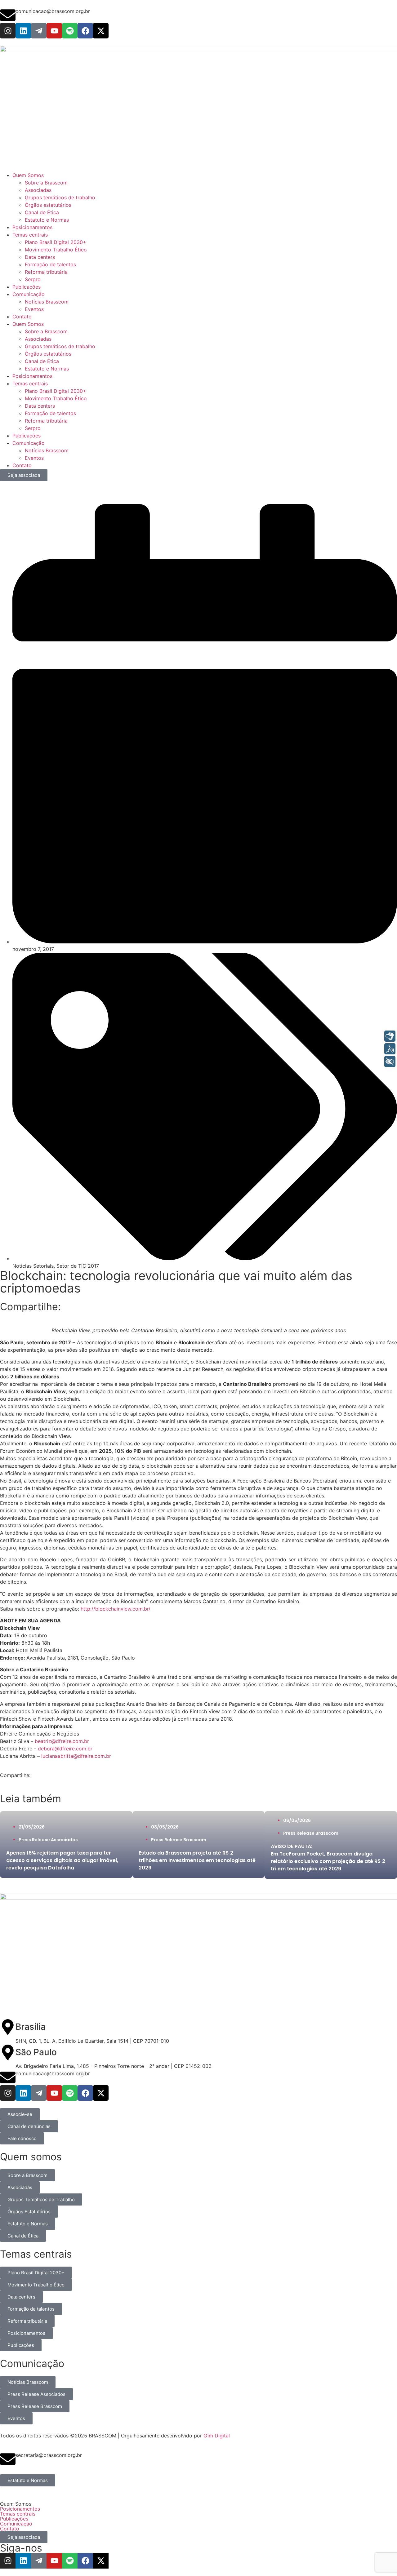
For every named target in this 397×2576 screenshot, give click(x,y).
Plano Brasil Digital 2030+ (56, 391)
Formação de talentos (50, 413)
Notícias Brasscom (47, 450)
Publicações (27, 436)
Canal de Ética (42, 361)
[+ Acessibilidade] (390, 1062)
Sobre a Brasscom (46, 331)
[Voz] (390, 1049)
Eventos (34, 458)
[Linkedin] (23, 31)
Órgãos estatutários (48, 354)
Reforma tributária (46, 421)
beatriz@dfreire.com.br (62, 1741)
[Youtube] (54, 31)
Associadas (38, 339)
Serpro (33, 428)
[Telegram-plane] (39, 31)
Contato (22, 465)
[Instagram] (8, 31)
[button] (198, 2504)
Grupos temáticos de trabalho (60, 346)
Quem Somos (28, 324)
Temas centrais (30, 384)
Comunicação (29, 443)
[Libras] (390, 1036)
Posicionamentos (32, 376)
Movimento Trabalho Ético (56, 398)
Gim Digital (217, 2436)
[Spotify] (70, 31)
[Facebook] (85, 31)
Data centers (40, 406)
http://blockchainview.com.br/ (116, 1609)
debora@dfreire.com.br (65, 1749)
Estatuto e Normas (47, 369)
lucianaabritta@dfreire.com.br (76, 1756)
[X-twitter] (101, 31)
